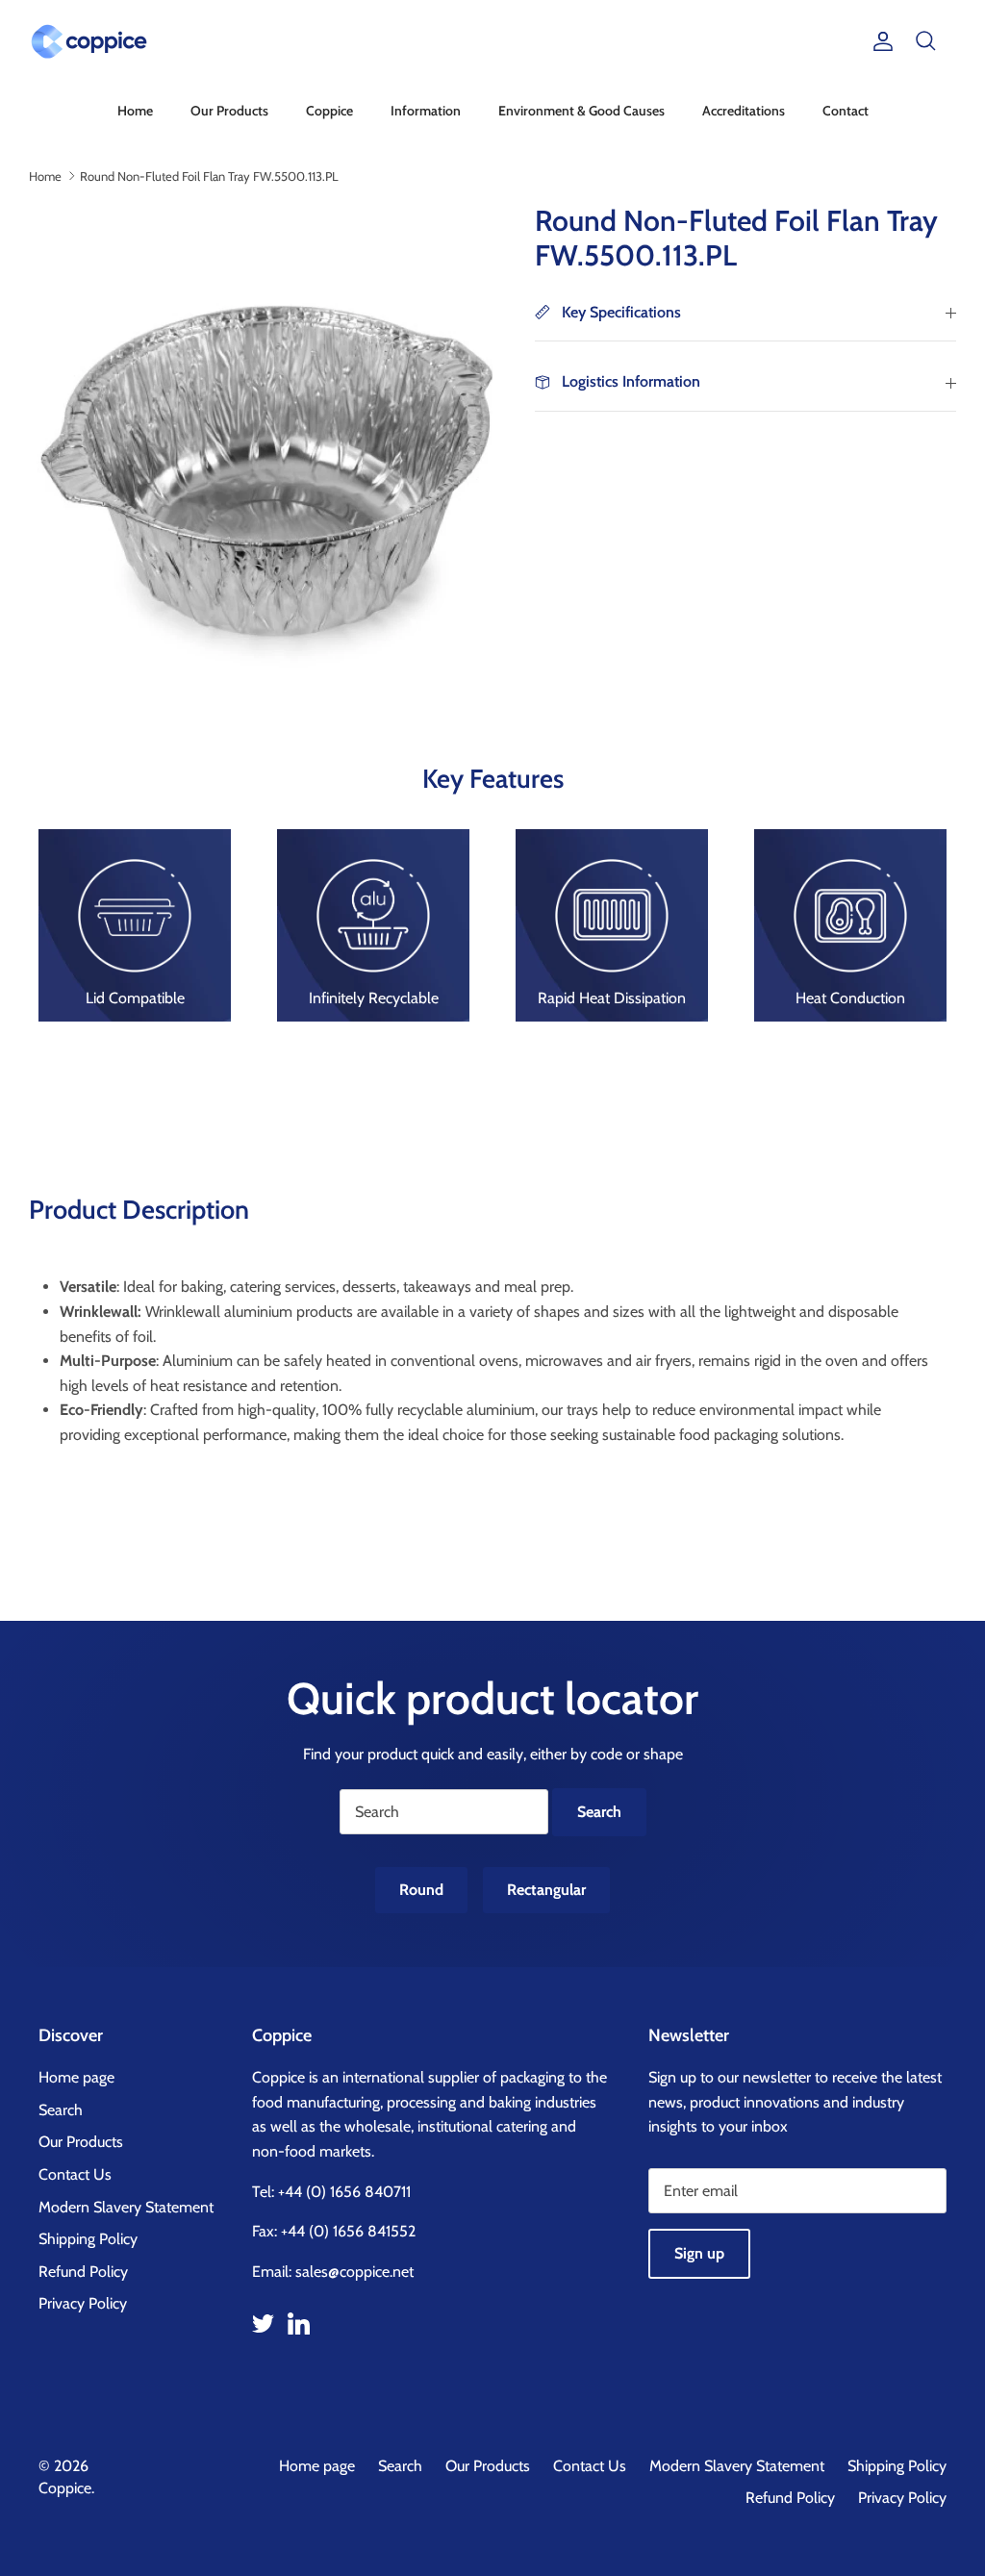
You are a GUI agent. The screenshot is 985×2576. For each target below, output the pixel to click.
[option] (261, 436)
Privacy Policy (83, 2303)
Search (61, 2110)
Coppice (329, 111)
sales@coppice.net (354, 2272)
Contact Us (75, 2174)
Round (421, 1890)
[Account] (879, 41)
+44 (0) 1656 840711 (344, 2192)
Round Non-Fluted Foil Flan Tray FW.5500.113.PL (209, 175)
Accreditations (744, 111)
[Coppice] (89, 41)
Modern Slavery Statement (126, 2207)
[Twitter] (263, 2323)
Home (135, 111)
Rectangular (546, 1890)
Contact (846, 111)
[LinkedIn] (299, 2323)
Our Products (229, 111)
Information (426, 111)
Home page (76, 2077)
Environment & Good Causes (581, 111)
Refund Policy (83, 2272)
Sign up (699, 2253)
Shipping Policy (88, 2239)
